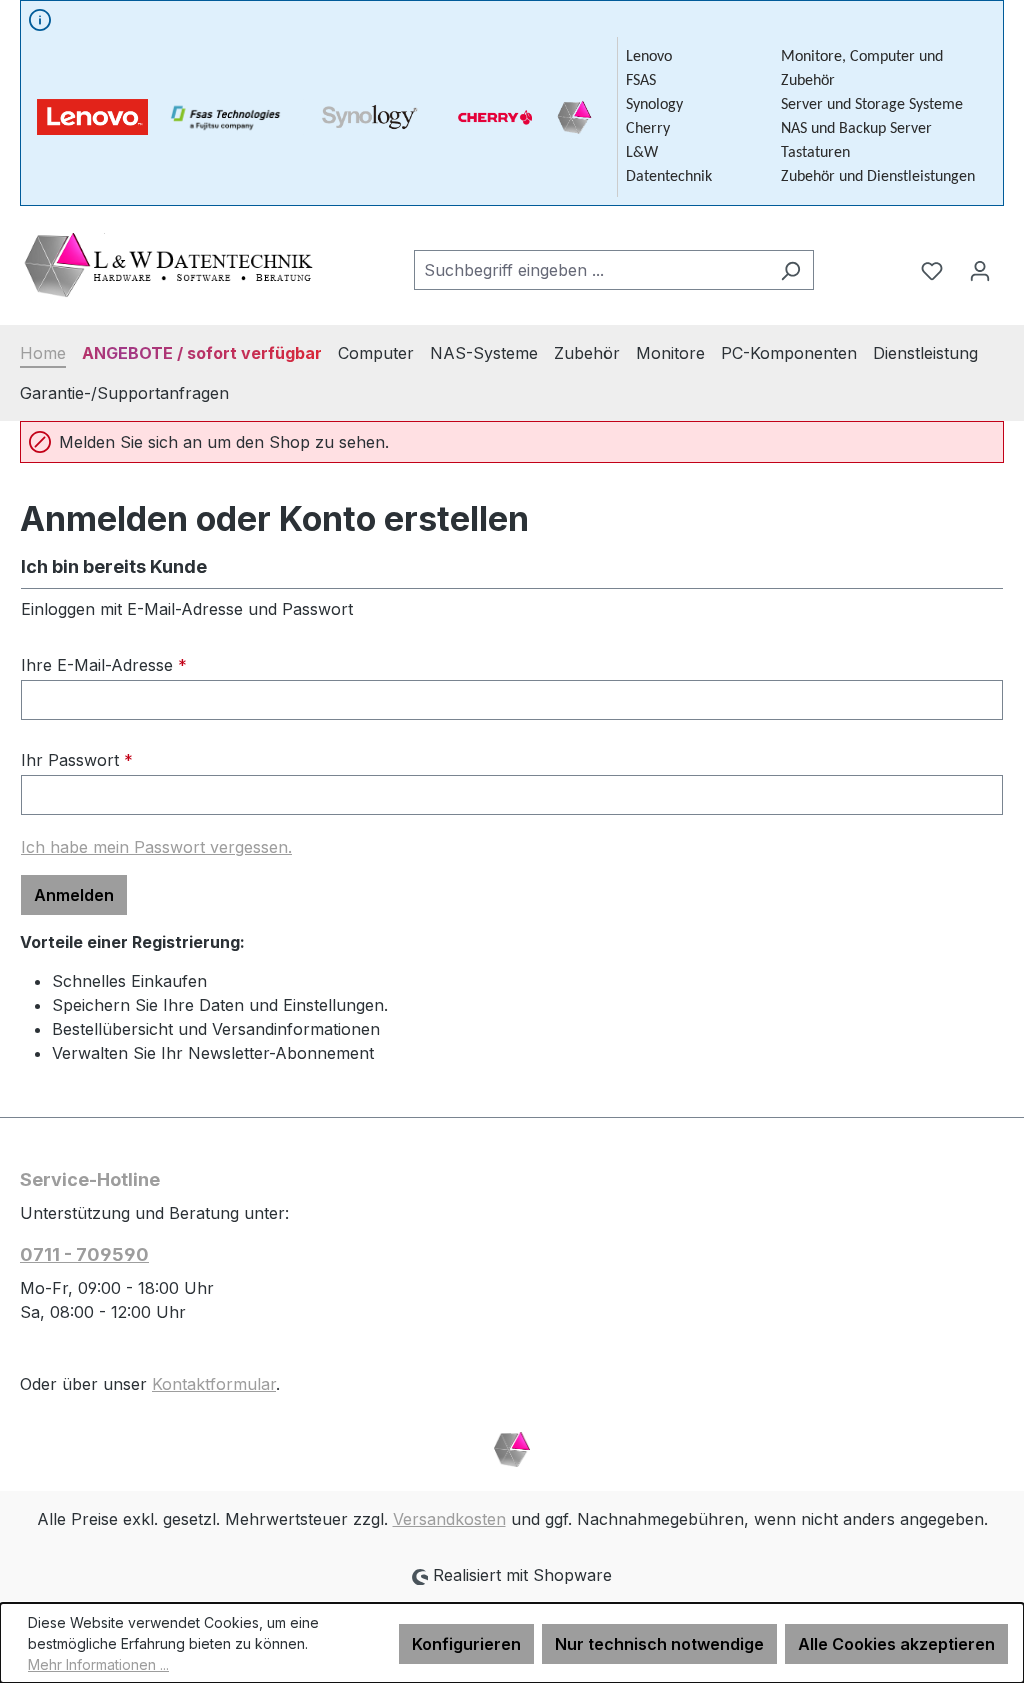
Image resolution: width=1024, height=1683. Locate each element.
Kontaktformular (214, 1384)
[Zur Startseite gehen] (170, 265)
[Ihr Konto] (980, 270)
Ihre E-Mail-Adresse (104, 665)
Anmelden (74, 895)
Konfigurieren (466, 1644)
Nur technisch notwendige (659, 1644)
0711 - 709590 (84, 1254)
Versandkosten (449, 1519)
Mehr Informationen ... (98, 1664)
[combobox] (591, 270)
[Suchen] (790, 270)
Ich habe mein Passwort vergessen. (156, 847)
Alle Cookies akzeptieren (896, 1644)
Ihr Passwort (77, 760)
